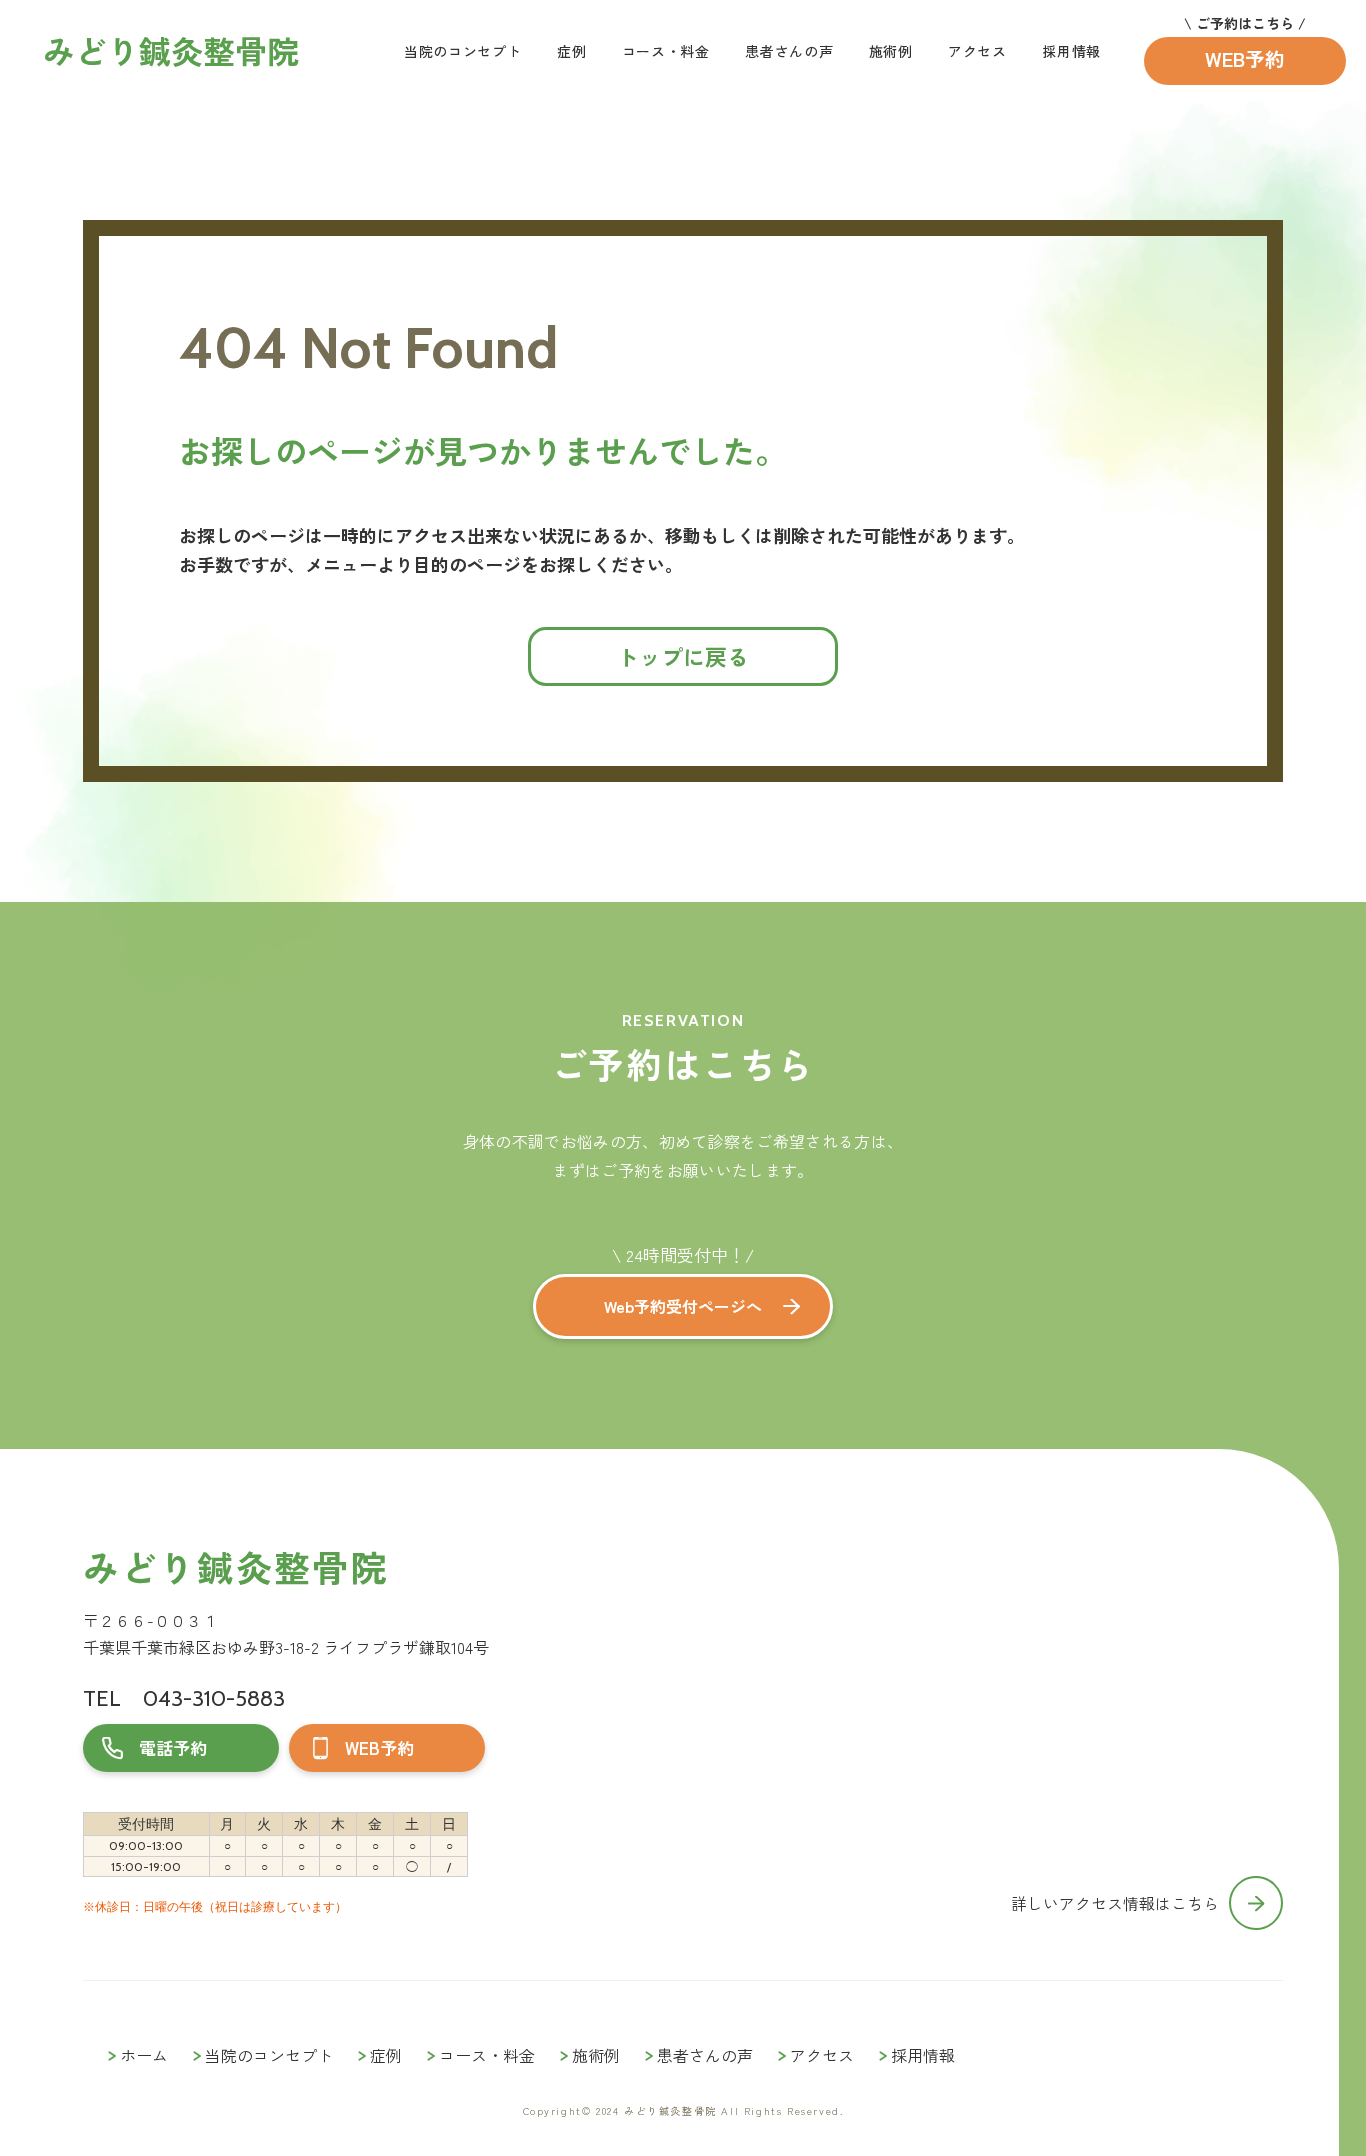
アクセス (977, 51)
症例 (571, 51)
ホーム (144, 2055)
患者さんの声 (789, 51)
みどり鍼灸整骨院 (235, 1566)
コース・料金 (666, 51)
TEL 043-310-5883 (184, 1698)
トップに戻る (683, 656)
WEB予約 (1245, 58)
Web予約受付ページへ (683, 1306)
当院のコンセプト (463, 51)
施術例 (891, 51)
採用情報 (1071, 51)
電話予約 (173, 1747)
